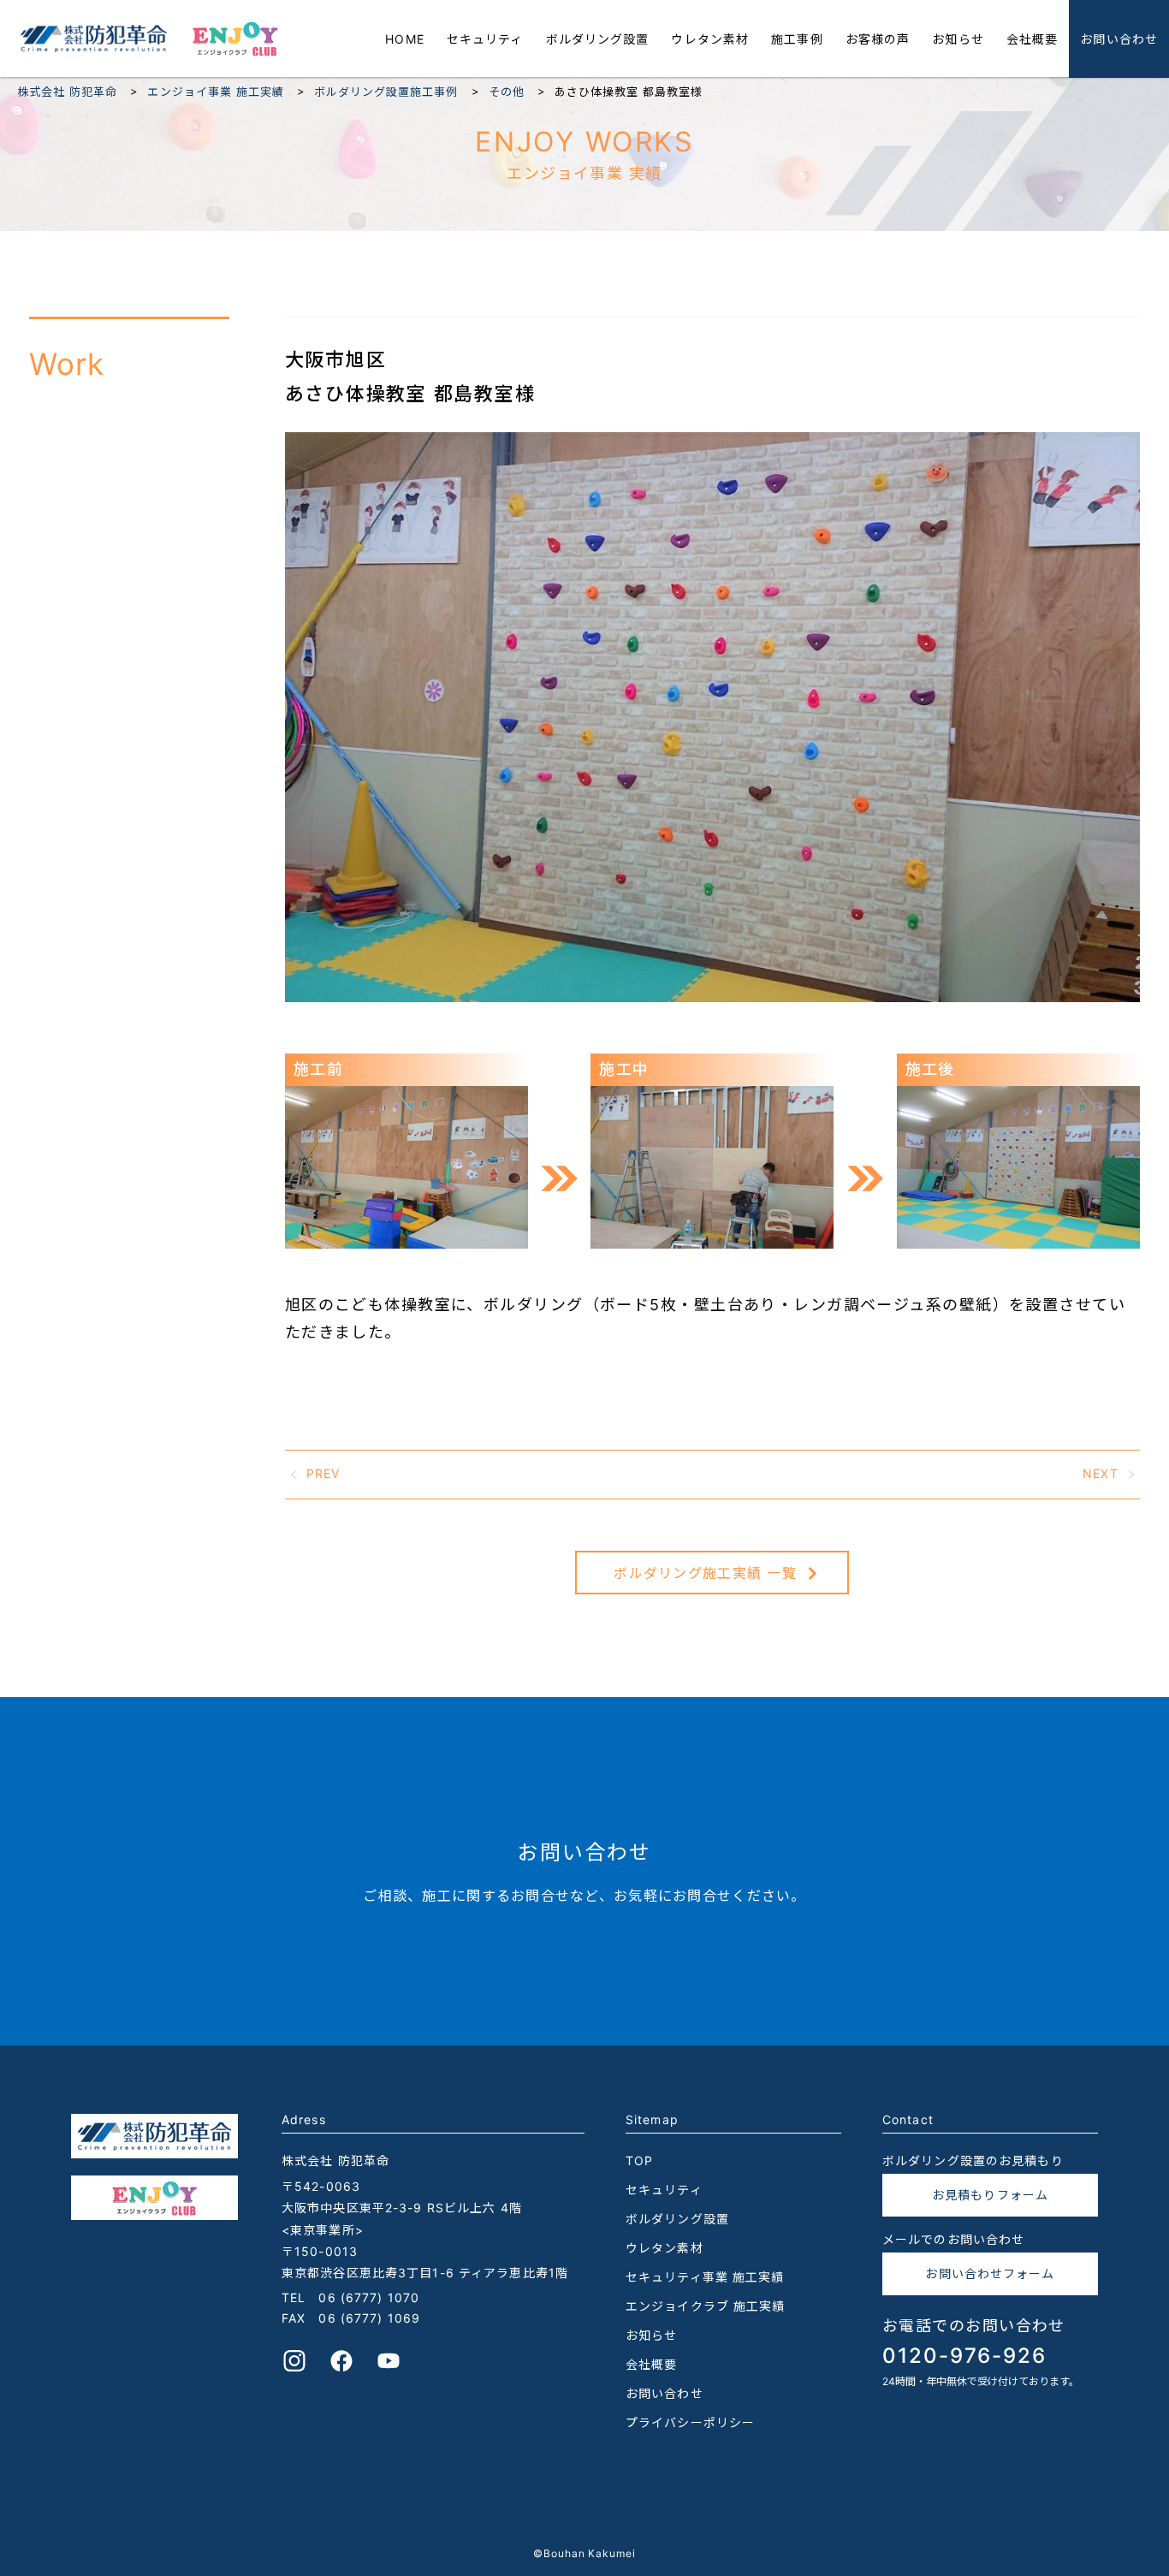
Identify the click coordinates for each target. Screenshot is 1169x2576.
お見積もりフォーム (990, 2195)
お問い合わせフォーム (990, 2273)
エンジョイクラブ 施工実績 (706, 2306)
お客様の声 (878, 39)
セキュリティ (485, 39)
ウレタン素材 (710, 39)
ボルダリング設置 (598, 39)
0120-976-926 (964, 2356)
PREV (323, 1472)
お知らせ (958, 39)
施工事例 (797, 39)
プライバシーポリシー (690, 2422)
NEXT (1100, 1472)
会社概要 (1032, 39)
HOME (404, 39)
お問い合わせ (1119, 39)
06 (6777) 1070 (369, 2297)
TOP (639, 2161)
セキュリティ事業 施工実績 (705, 2277)
